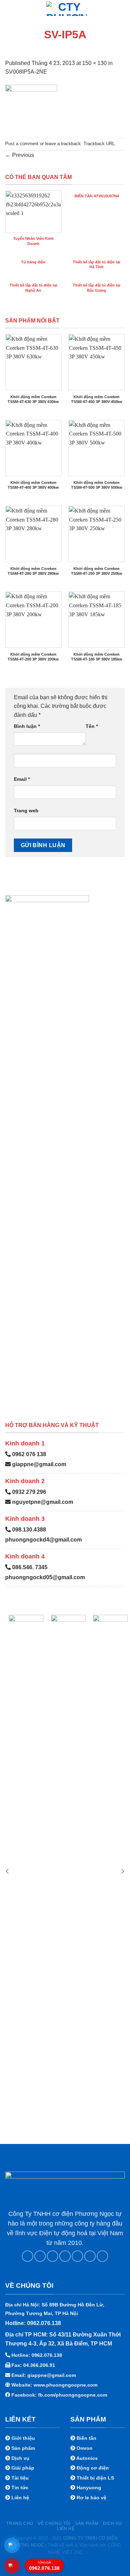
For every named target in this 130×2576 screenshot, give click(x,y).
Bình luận (27, 726)
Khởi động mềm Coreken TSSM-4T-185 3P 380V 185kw (97, 657)
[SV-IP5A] (31, 107)
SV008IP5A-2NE (26, 72)
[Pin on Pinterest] (77, 2256)
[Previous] (8, 1871)
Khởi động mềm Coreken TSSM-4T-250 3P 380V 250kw (97, 571)
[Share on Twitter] (53, 2256)
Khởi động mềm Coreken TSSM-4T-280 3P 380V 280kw (33, 571)
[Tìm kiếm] (122, 8)
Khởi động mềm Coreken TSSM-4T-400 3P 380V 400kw (33, 485)
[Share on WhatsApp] (28, 2256)
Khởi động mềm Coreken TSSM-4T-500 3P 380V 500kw (97, 485)
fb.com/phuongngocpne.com (73, 2395)
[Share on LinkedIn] (90, 2256)
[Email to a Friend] (65, 2256)
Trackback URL (99, 144)
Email (22, 779)
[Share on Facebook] (40, 2256)
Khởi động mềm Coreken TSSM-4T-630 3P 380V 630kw (33, 399)
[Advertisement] (65, 2511)
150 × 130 (94, 63)
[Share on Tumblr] (102, 2256)
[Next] (122, 1871)
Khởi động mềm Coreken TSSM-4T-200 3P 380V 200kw (33, 657)
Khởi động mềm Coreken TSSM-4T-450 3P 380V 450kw (97, 399)
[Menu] (9, 8)
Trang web (26, 811)
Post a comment (22, 144)
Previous (20, 155)
